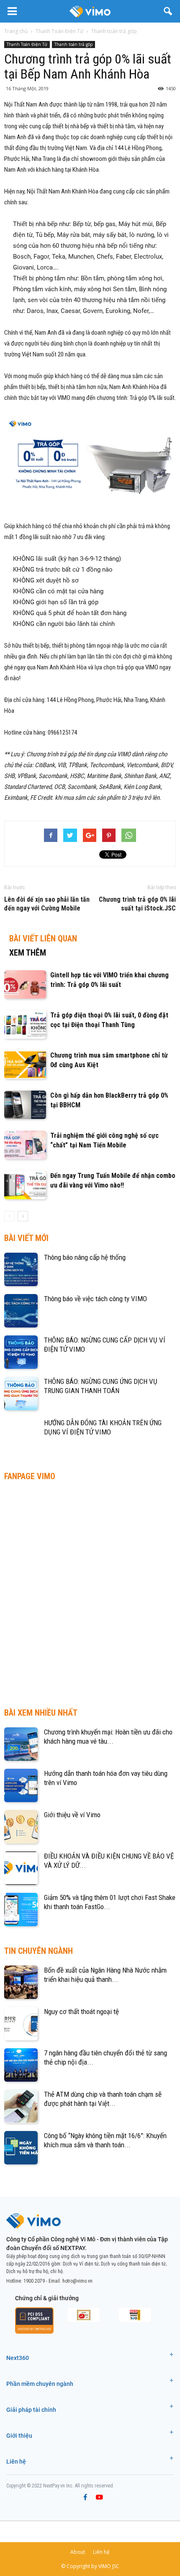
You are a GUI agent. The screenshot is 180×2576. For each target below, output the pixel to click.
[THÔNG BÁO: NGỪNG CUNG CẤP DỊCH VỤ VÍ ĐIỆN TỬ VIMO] (21, 1352)
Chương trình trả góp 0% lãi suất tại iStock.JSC (137, 904)
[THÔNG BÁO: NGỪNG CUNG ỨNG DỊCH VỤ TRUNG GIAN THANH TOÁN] (21, 1394)
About (78, 2552)
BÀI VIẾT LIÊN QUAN (43, 938)
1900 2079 (34, 2281)
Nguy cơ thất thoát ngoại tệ (81, 2011)
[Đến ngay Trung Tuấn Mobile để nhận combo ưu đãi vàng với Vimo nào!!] (25, 1185)
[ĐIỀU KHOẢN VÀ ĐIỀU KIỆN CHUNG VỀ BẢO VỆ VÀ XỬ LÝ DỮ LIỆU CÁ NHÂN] (21, 1868)
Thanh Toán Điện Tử (27, 44)
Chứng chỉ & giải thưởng (47, 2298)
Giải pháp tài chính (31, 2410)
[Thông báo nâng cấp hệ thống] (21, 1269)
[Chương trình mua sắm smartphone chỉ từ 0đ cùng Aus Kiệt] (25, 1065)
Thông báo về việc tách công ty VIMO (95, 1299)
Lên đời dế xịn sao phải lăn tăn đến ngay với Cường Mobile (47, 904)
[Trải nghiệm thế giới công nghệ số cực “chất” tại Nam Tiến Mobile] (25, 1145)
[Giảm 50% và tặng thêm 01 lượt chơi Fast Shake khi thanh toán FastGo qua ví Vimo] (21, 1910)
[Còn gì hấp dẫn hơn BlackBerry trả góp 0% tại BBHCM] (25, 1105)
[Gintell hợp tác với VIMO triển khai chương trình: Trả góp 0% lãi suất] (25, 985)
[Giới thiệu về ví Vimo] (21, 1827)
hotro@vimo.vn (77, 2281)
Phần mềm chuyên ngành (40, 2384)
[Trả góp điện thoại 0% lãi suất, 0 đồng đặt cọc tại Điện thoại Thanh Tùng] (25, 1025)
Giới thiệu (19, 2436)
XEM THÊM (28, 953)
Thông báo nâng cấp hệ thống (85, 1257)
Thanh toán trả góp (73, 44)
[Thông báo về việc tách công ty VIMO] (21, 1311)
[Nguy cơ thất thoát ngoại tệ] (21, 2024)
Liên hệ (16, 2462)
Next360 (18, 2358)
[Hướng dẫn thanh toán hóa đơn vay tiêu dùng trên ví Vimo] (21, 1785)
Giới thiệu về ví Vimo (72, 1815)
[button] (168, 11)
